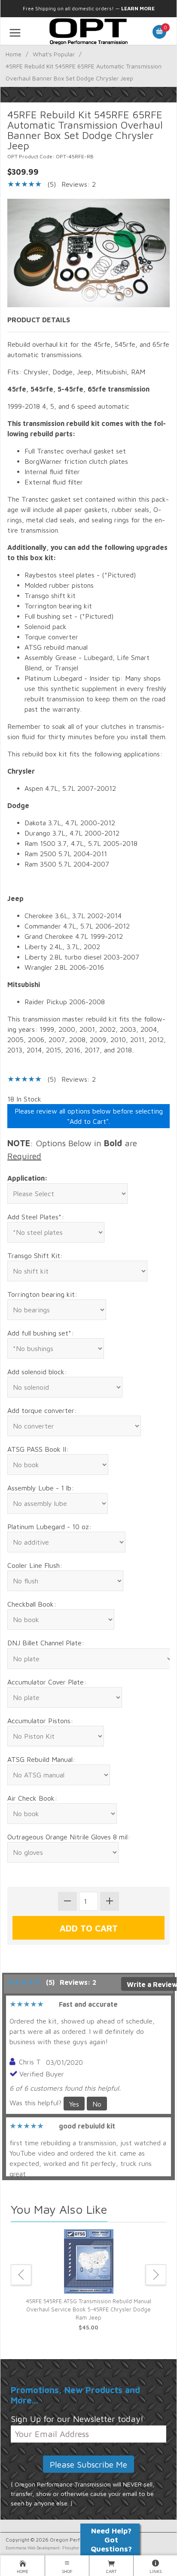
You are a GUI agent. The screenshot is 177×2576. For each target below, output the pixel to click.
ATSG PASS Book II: (38, 1449)
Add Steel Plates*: (36, 1217)
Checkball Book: (32, 1604)
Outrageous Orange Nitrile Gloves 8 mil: (69, 1837)
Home (14, 54)
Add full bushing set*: (41, 1333)
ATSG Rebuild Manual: (41, 1759)
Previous (21, 2275)
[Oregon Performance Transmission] (88, 31)
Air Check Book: (32, 1798)
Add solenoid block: (37, 1372)
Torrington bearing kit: (42, 1294)
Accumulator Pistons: (40, 1721)
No (97, 2104)
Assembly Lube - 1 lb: (41, 1488)
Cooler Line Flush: (35, 1565)
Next (156, 2275)
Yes (74, 2104)
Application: (27, 1178)
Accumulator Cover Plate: (47, 1682)
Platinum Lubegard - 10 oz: (49, 1527)
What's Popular (54, 54)
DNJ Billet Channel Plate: (46, 1643)
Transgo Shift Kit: (35, 1256)
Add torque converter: (42, 1410)
